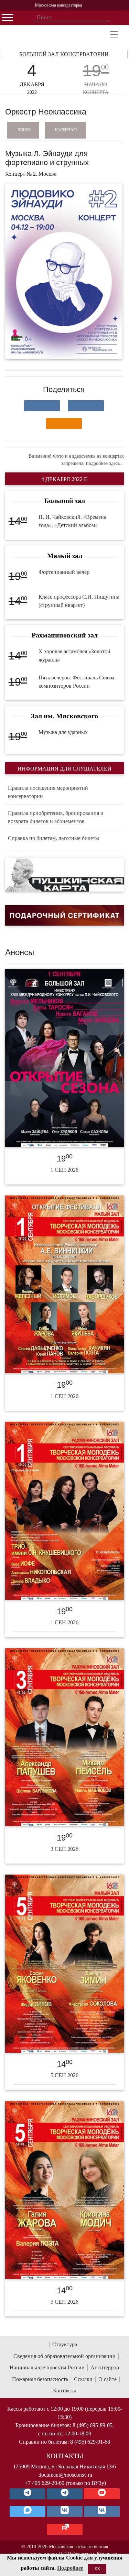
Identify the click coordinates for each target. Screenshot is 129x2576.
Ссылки (83, 2379)
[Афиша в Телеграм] (65, 2529)
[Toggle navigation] (114, 34)
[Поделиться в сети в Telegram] (86, 406)
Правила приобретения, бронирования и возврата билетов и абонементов (56, 817)
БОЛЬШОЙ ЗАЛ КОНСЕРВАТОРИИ (64, 54)
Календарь (66, 130)
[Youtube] (102, 2494)
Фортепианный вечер (64, 572)
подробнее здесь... (105, 463)
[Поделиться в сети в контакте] (42, 406)
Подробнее (70, 2568)
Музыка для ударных (63, 732)
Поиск (24, 130)
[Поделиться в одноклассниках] (64, 424)
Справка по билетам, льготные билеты (53, 838)
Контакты (64, 2391)
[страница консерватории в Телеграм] (28, 2494)
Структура (65, 2344)
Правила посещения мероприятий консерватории (48, 792)
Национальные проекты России (47, 2367)
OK (97, 2569)
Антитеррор (105, 2367)
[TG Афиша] (65, 2494)
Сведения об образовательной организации (64, 2356)
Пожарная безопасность (40, 2379)
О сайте (107, 2379)
